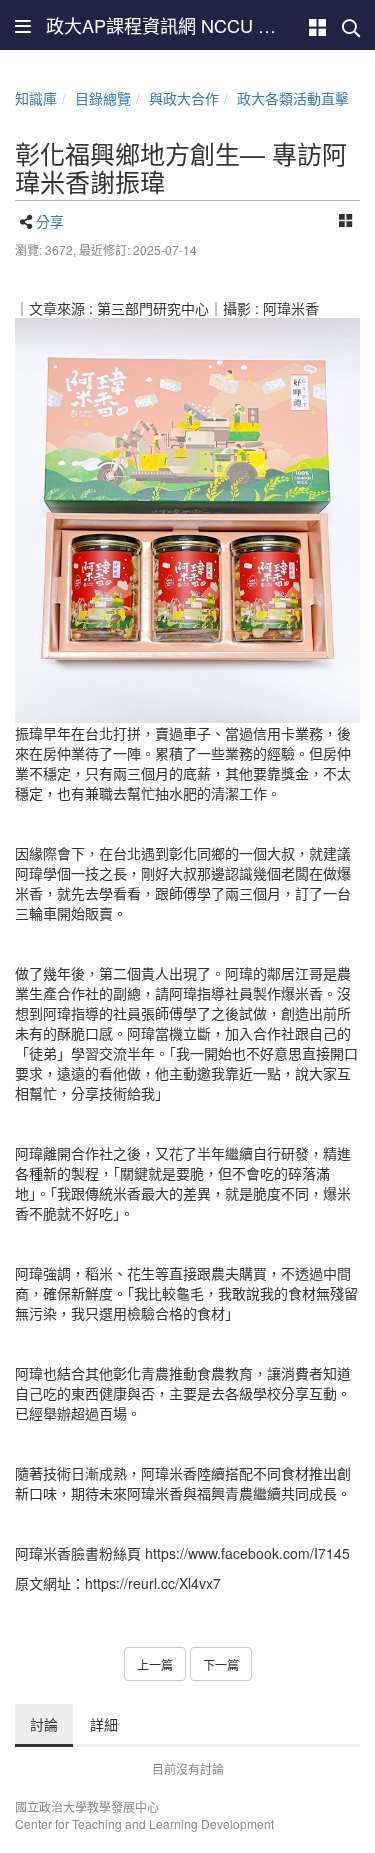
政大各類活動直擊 (293, 98)
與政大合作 (184, 98)
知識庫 (36, 98)
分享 (50, 221)
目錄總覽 (103, 98)
